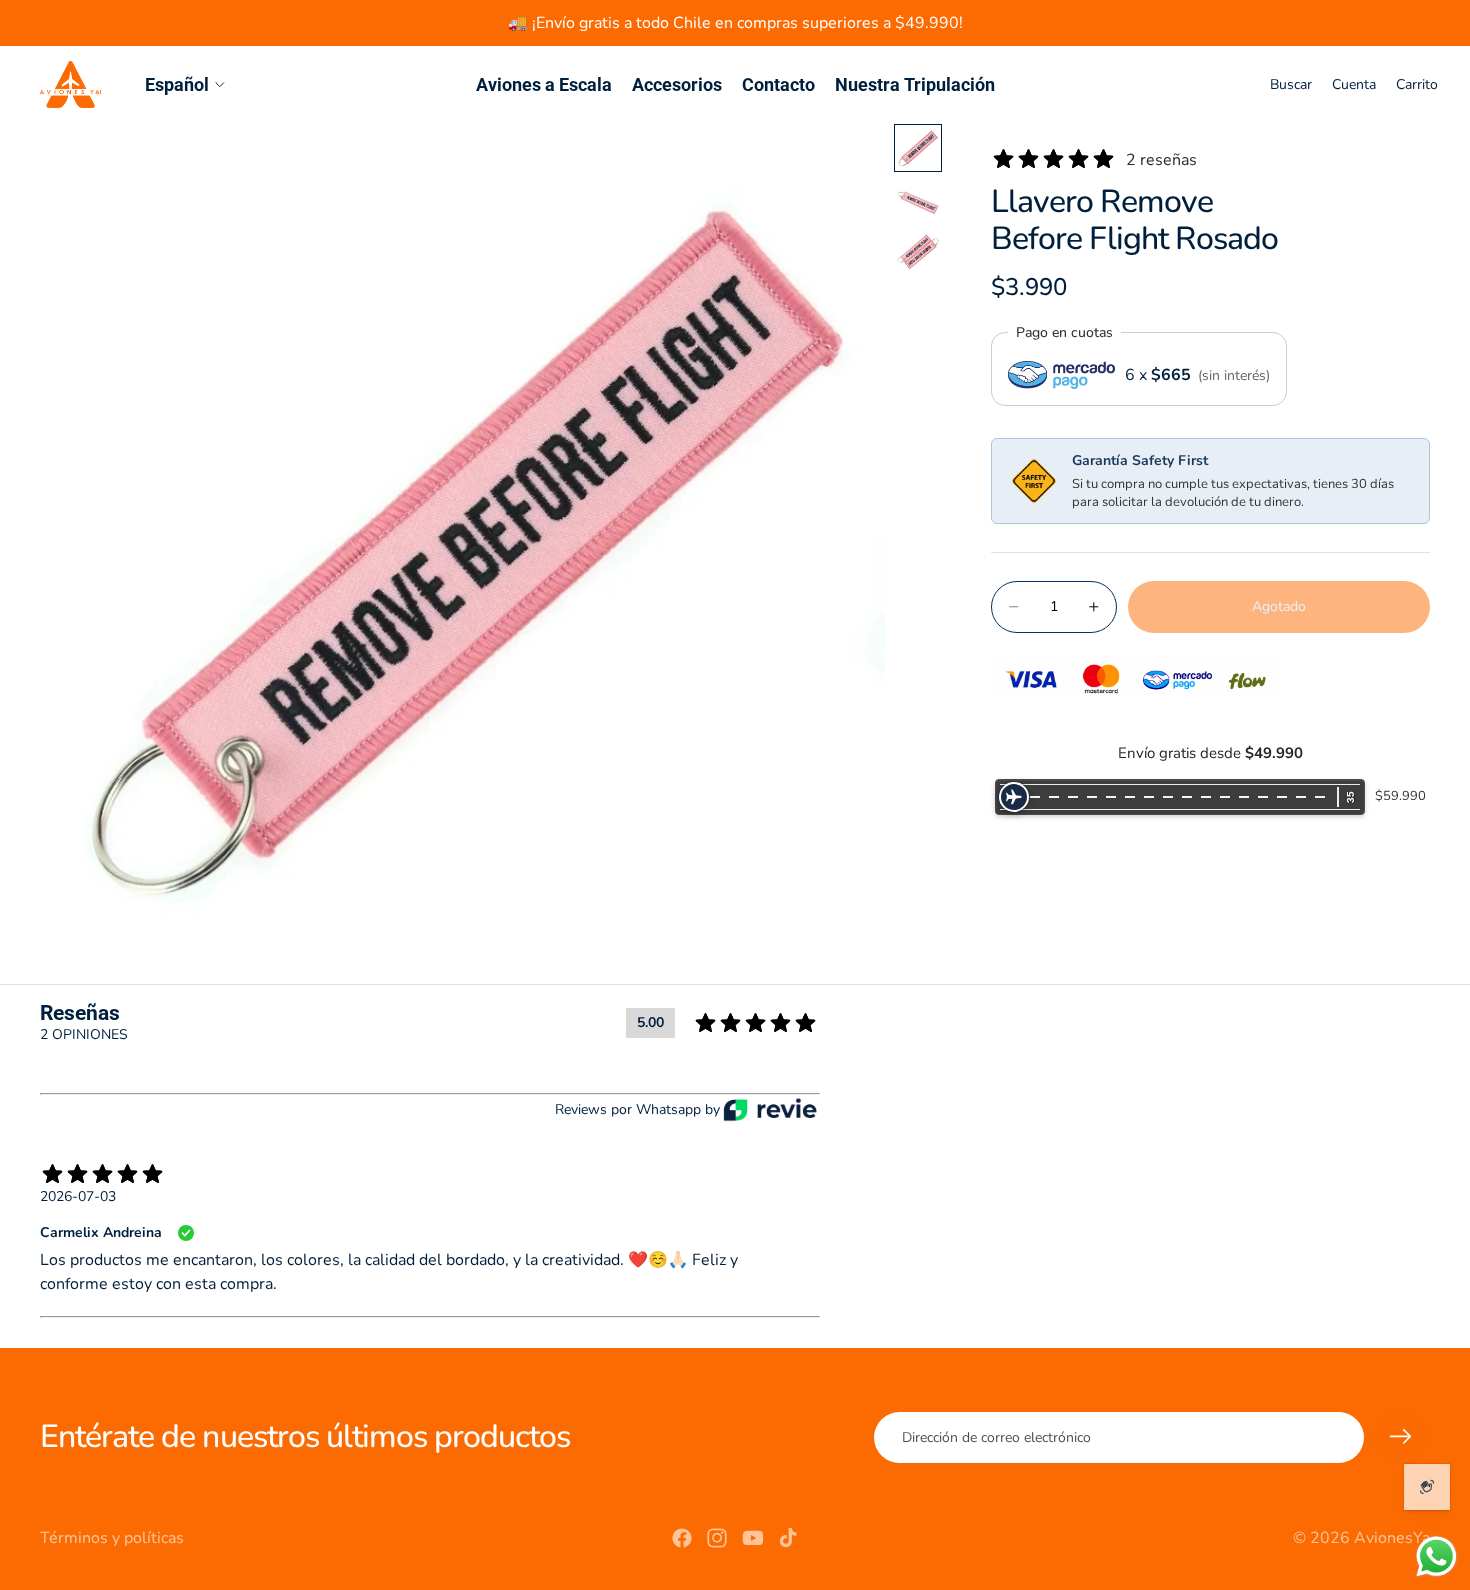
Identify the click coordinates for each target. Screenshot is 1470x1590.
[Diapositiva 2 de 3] (918, 200)
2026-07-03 (78, 1196)
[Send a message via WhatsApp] (1436, 1556)
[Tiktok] (788, 1538)
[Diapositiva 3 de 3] (918, 252)
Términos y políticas (112, 1538)
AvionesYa (1392, 1538)
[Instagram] (717, 1538)
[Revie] (770, 1109)
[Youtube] (753, 1538)
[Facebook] (682, 1538)
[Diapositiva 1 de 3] (918, 148)
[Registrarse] (1401, 1437)
